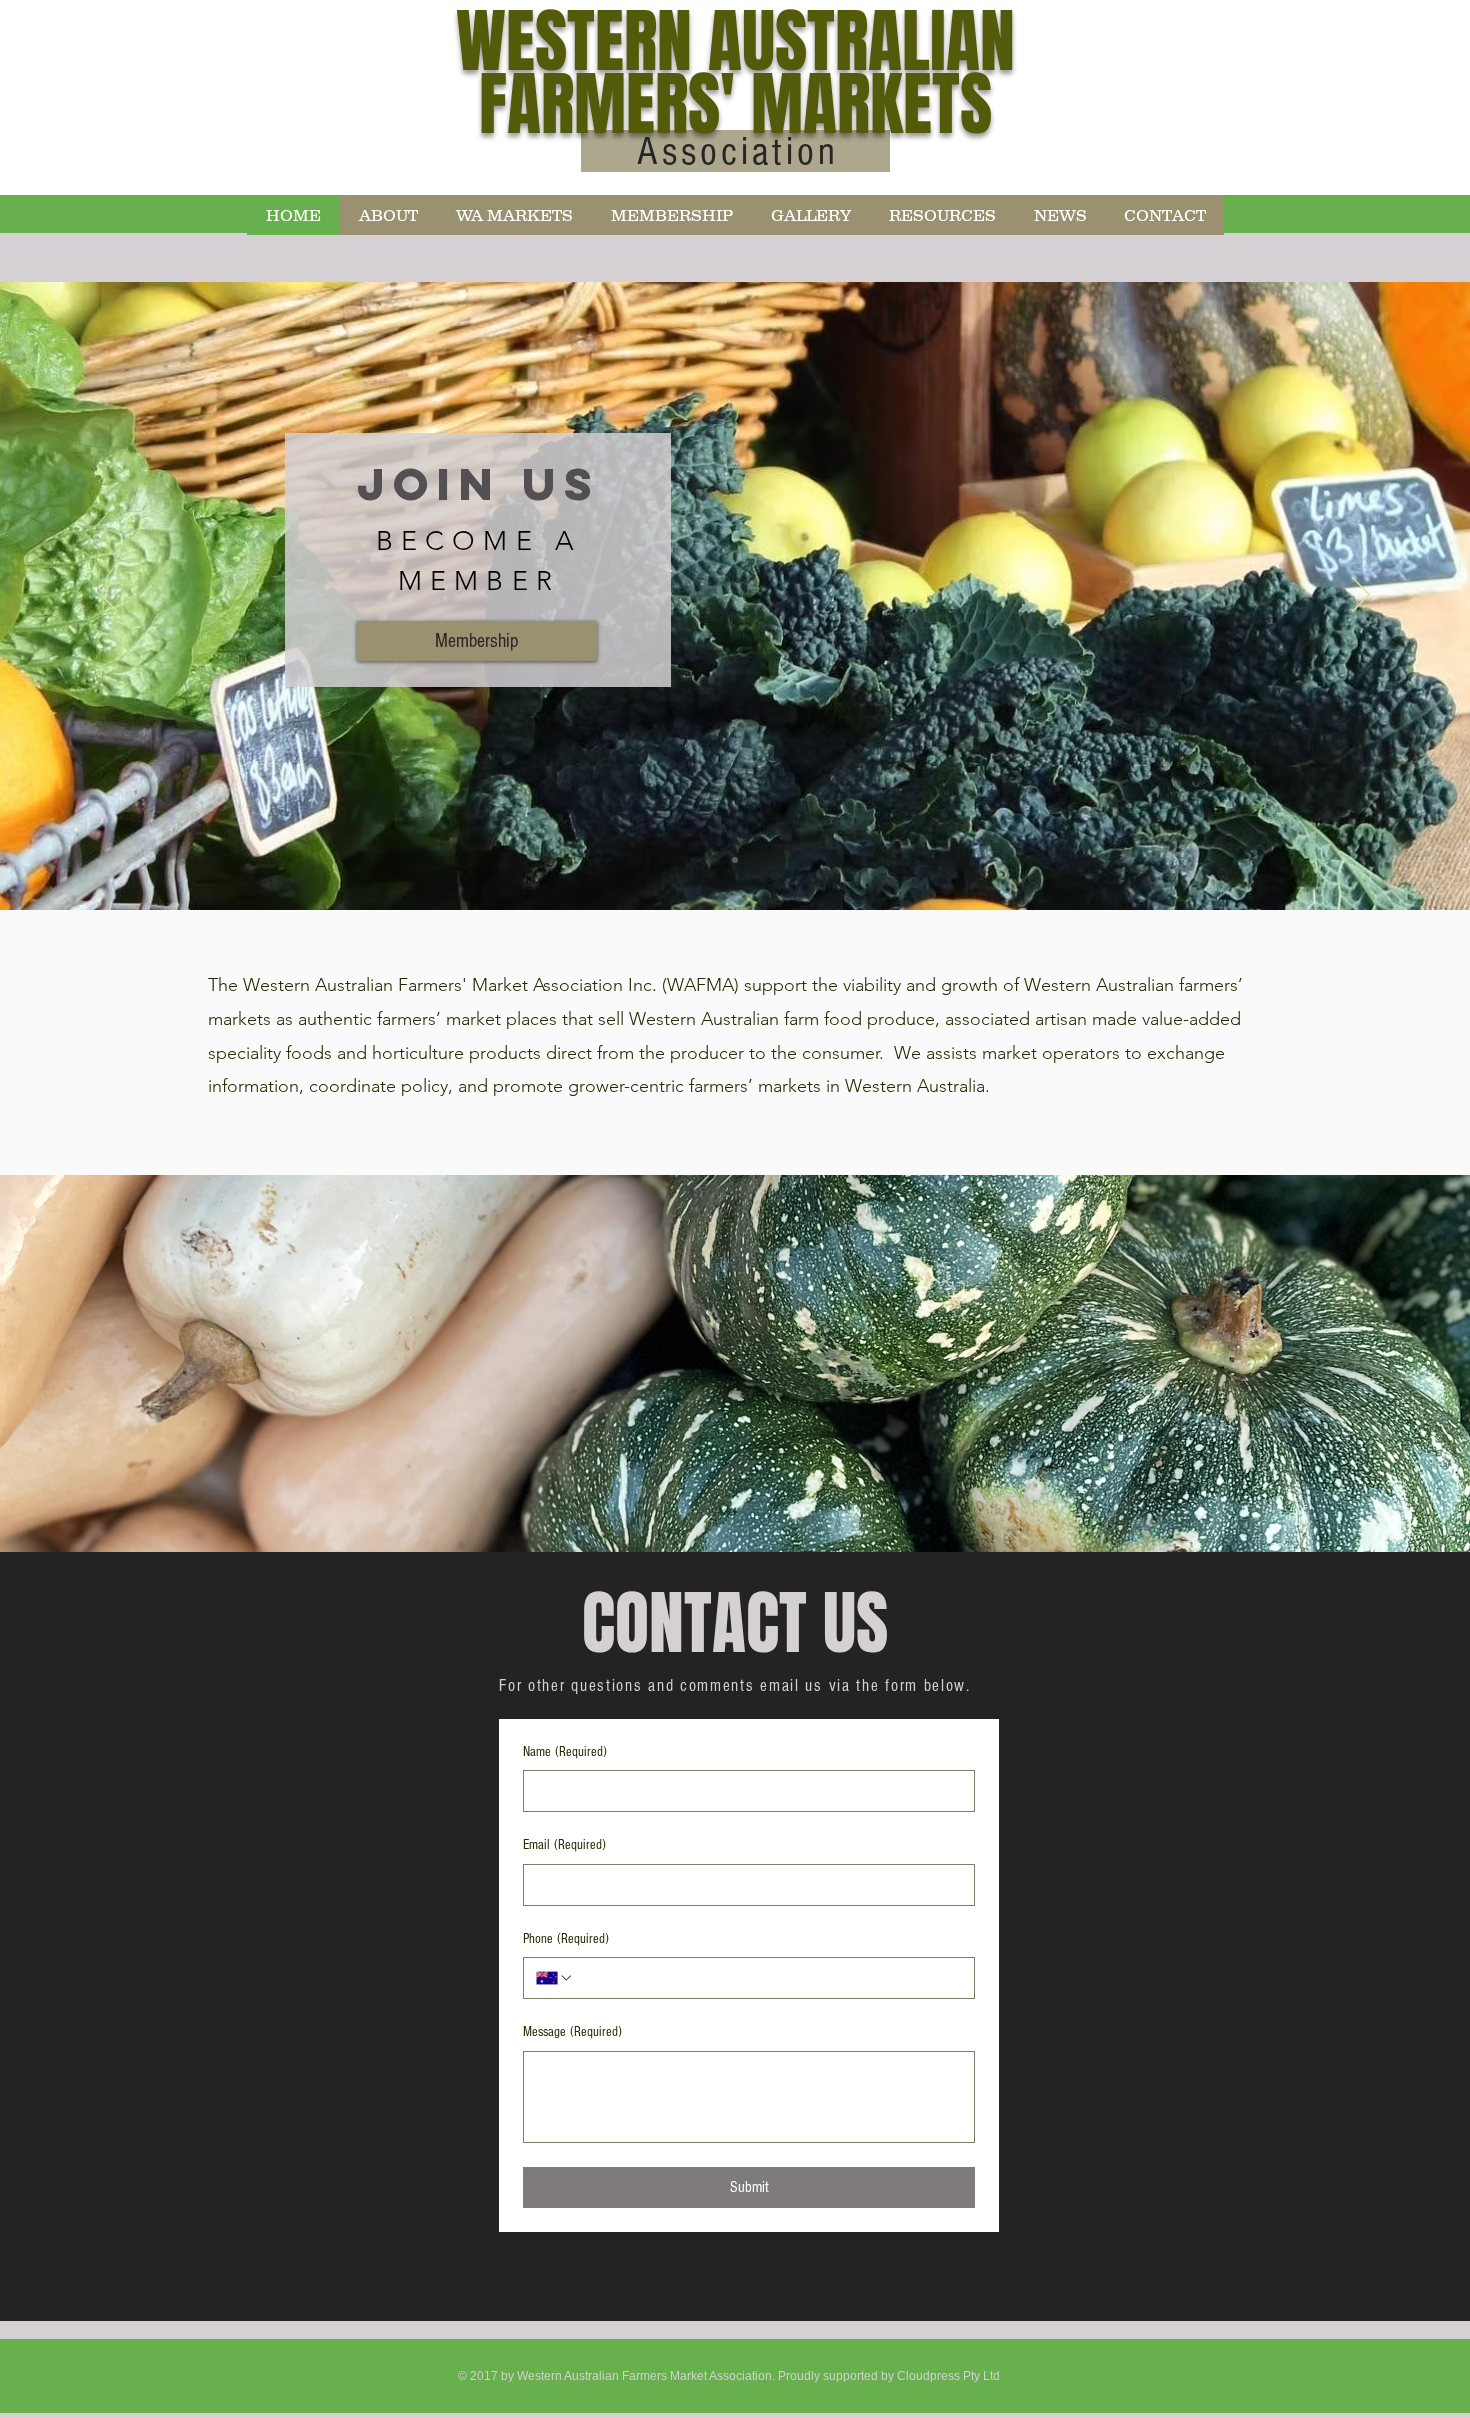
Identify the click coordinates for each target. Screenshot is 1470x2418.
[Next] (1361, 596)
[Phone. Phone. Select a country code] (555, 1978)
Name (565, 1752)
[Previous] (109, 596)
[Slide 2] (735, 860)
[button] (387, 215)
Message (572, 2032)
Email (564, 1845)
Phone (566, 1939)
